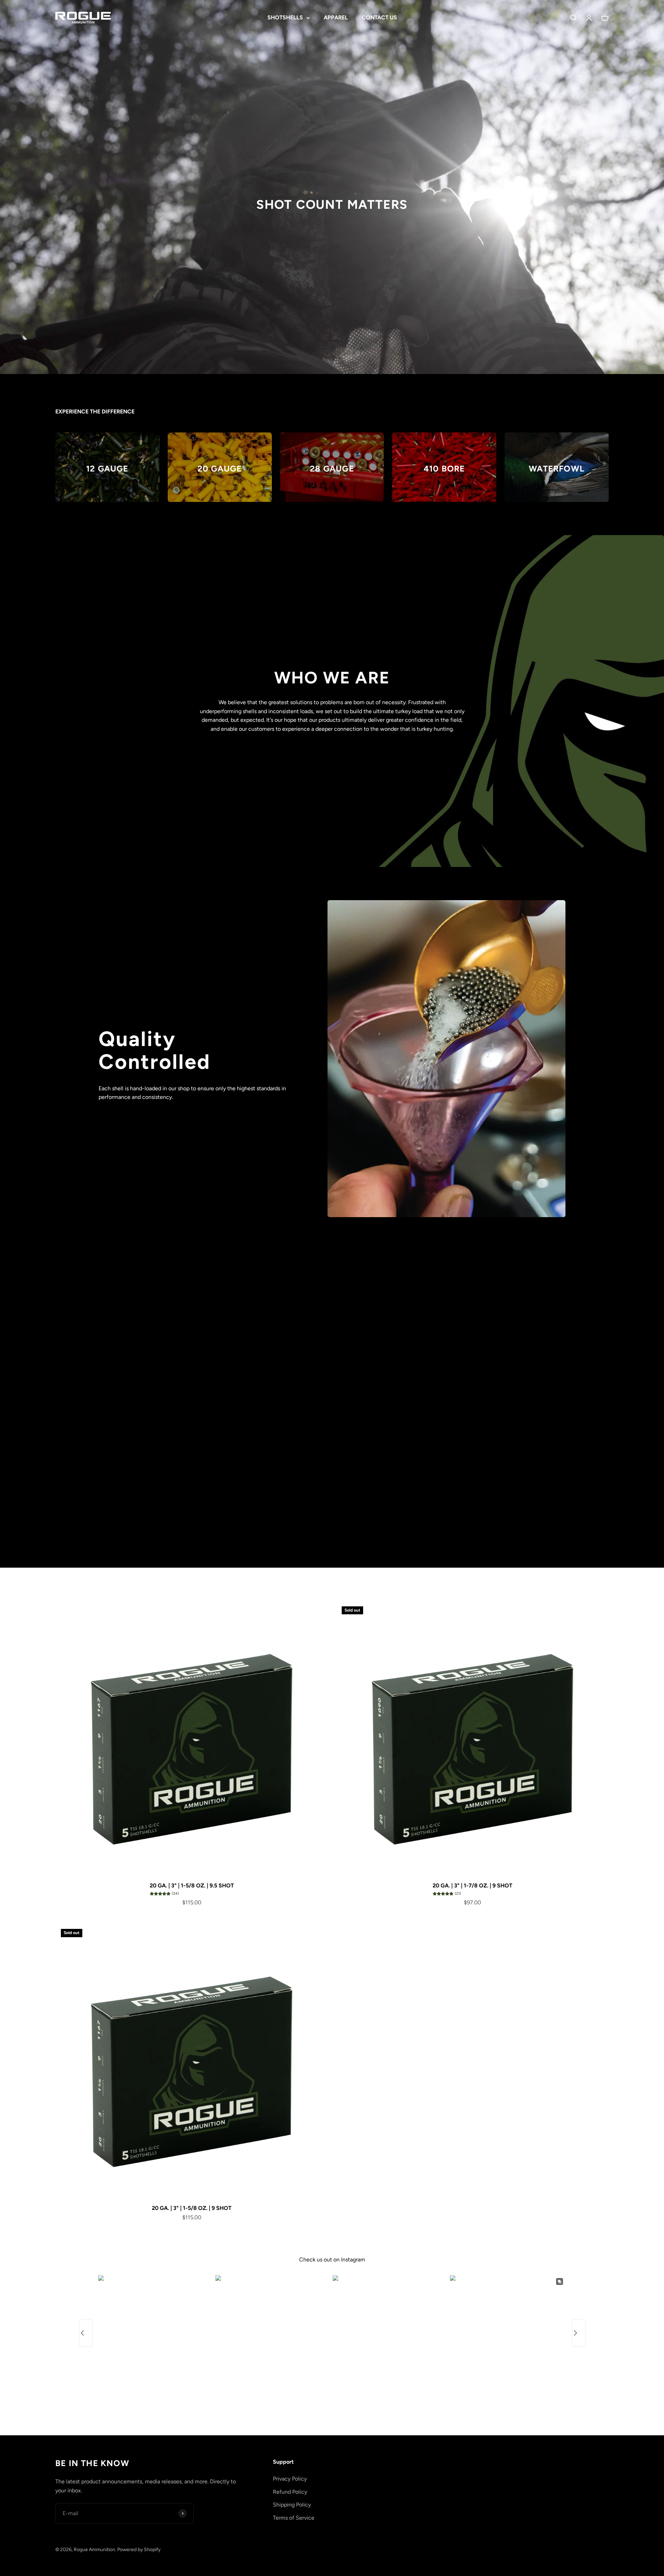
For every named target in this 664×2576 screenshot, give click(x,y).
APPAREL (336, 17)
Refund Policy (290, 2492)
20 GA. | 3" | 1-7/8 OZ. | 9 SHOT (472, 1886)
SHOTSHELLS (285, 17)
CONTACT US (379, 17)
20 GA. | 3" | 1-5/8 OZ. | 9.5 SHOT (192, 1886)
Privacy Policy (290, 2479)
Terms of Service (294, 2518)
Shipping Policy (292, 2505)
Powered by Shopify (139, 2550)
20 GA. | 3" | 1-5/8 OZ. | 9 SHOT (192, 2208)
